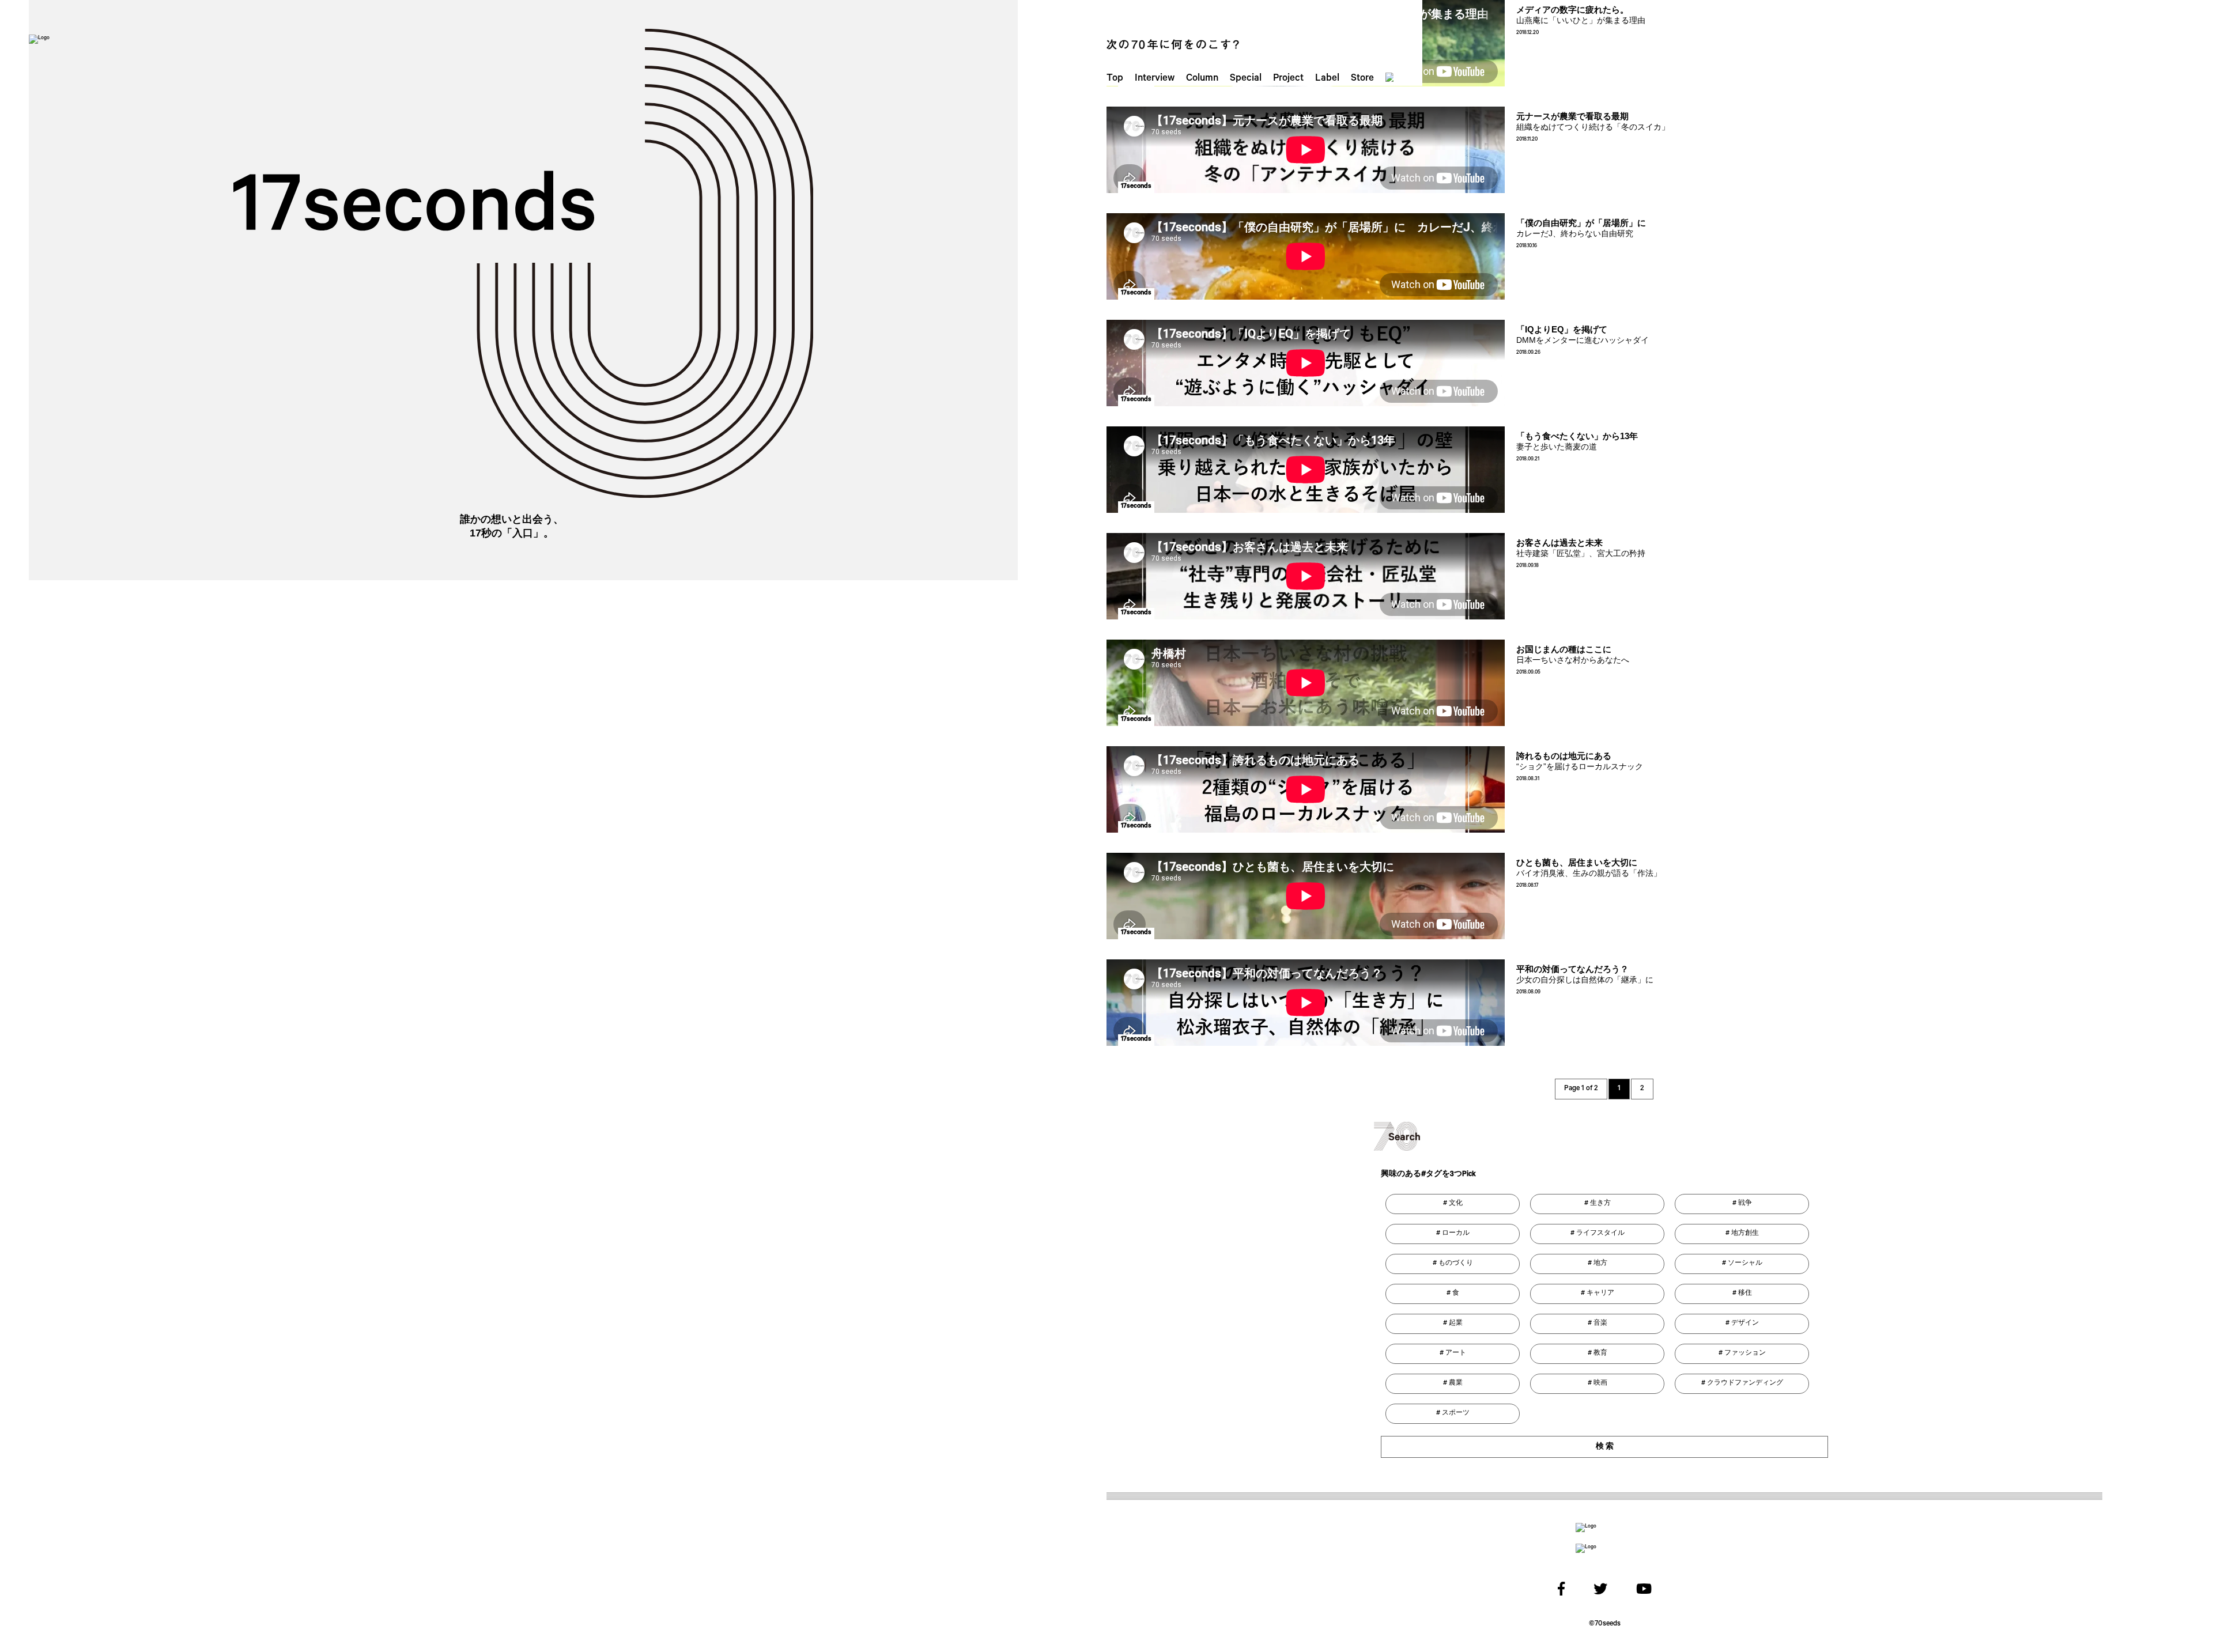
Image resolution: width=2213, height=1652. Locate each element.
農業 (1456, 1383)
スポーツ (1456, 1413)
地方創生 (1745, 1234)
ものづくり (1456, 1264)
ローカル (1456, 1234)
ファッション (1745, 1354)
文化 (1456, 1204)
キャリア (1600, 1294)
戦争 (1745, 1204)
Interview (1155, 79)
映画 (1600, 1383)
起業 (1456, 1324)
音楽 (1600, 1324)
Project (1288, 79)
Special (1246, 79)
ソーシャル (1745, 1264)
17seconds (1136, 187)
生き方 (1600, 1204)
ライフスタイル (1600, 1234)
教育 (1600, 1354)
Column (1202, 79)
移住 (1745, 1294)
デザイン (1745, 1324)
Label (1327, 79)
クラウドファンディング (1745, 1383)
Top (1115, 79)
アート (1456, 1354)
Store (1362, 79)
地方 (1600, 1264)
